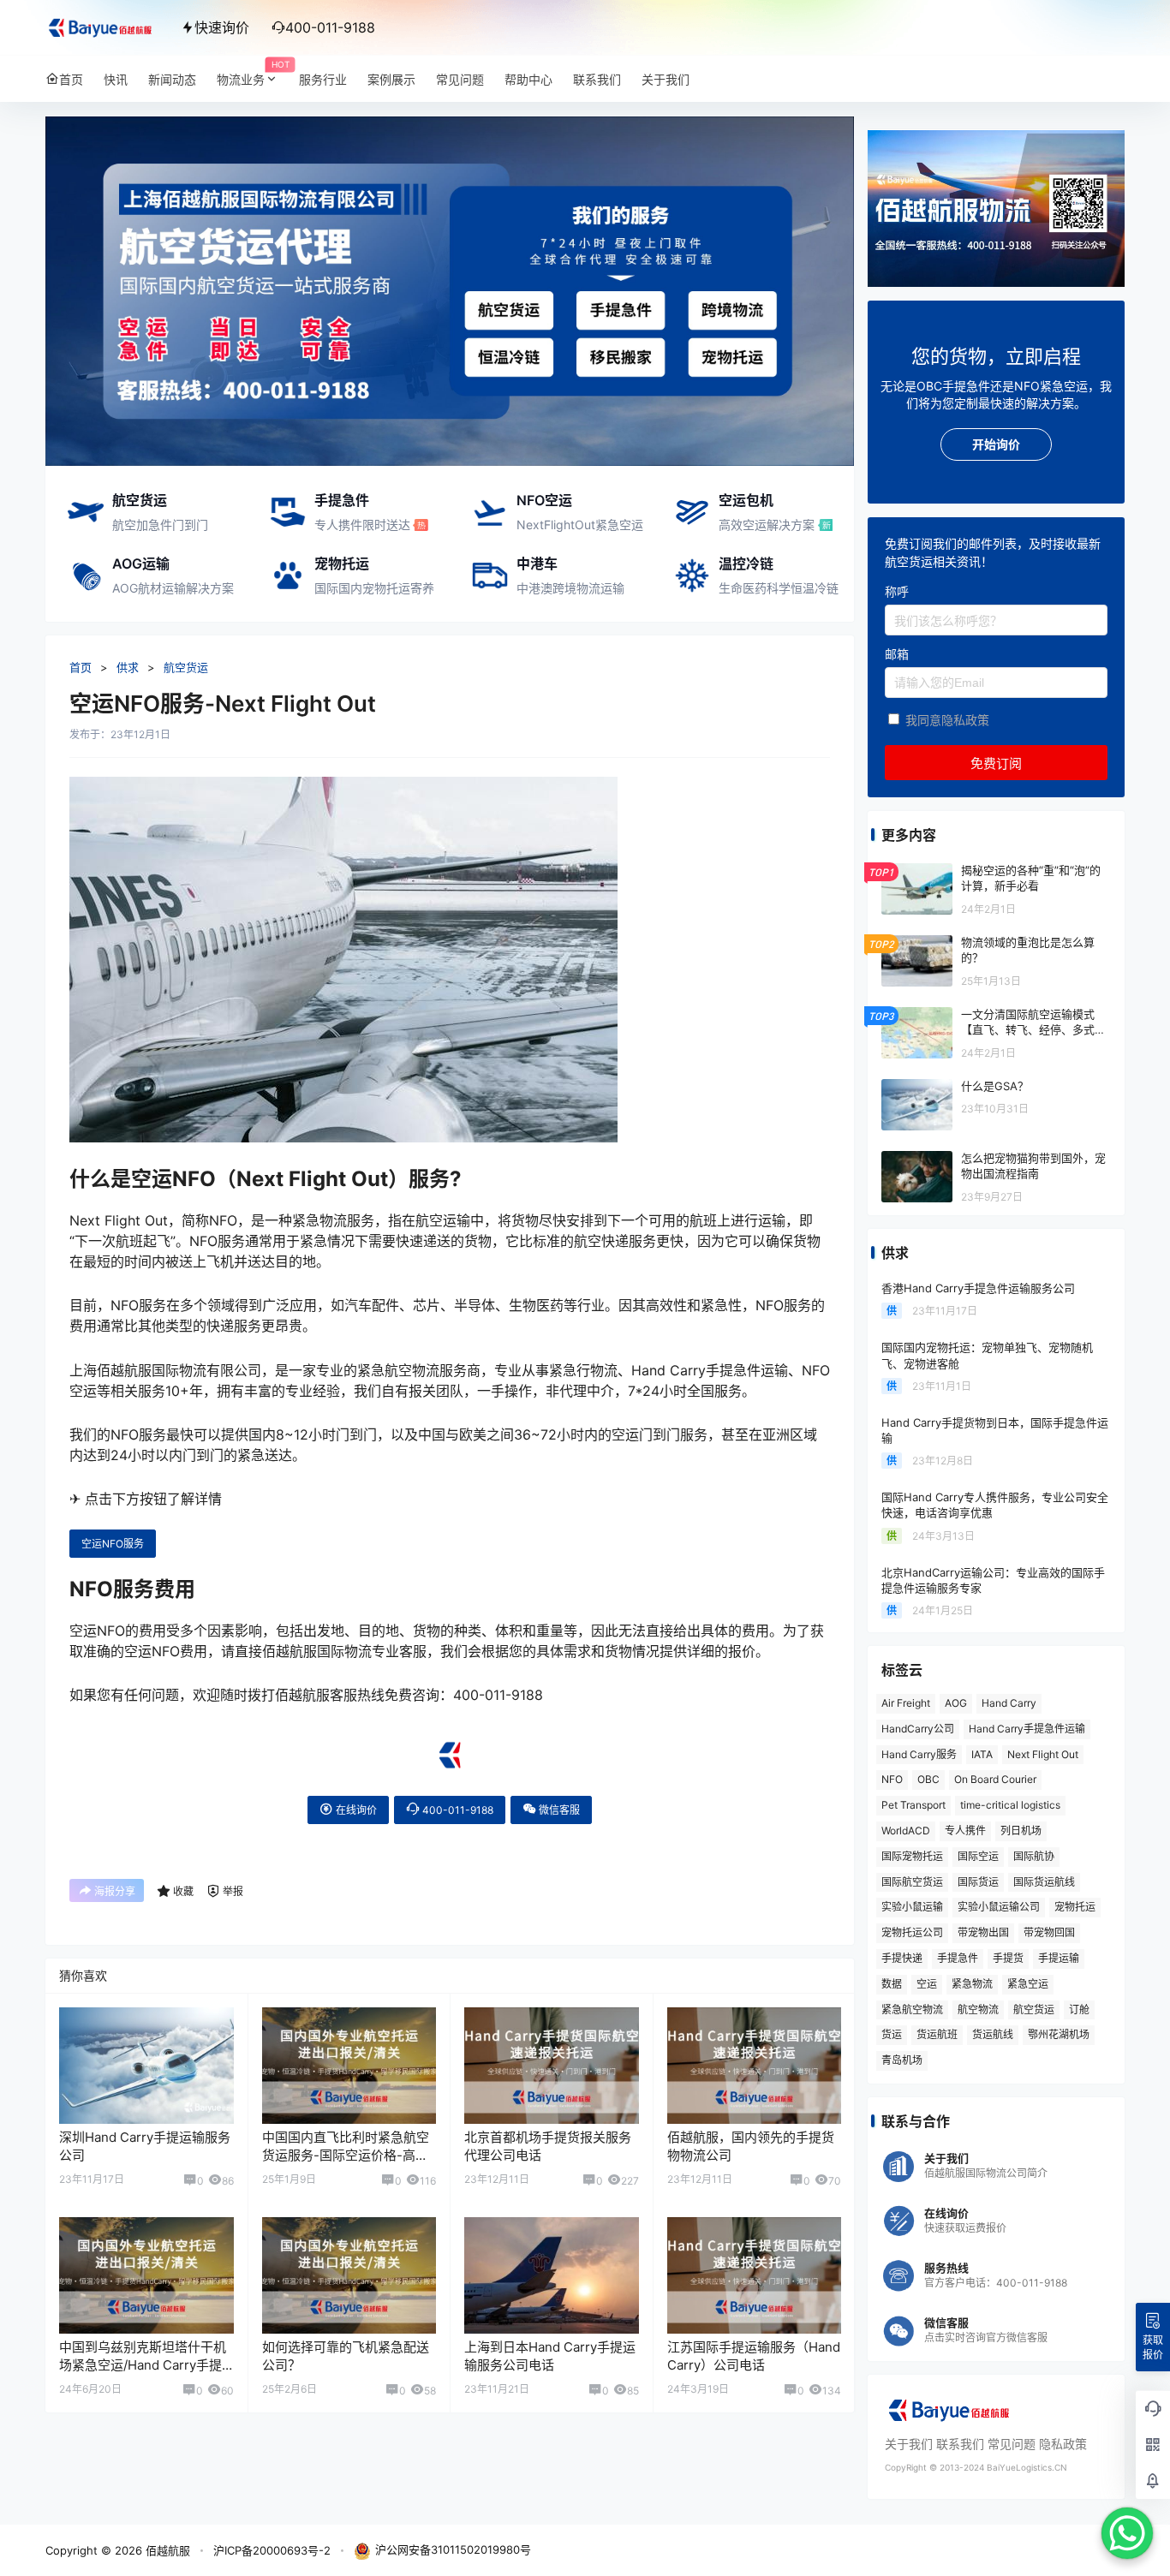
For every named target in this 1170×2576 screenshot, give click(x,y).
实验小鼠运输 (912, 1907)
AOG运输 (141, 563)
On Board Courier (995, 1779)
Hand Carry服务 (919, 1754)
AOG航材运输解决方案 (173, 588)
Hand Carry (1009, 1703)
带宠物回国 (1049, 1932)
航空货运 (140, 500)
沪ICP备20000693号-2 (272, 2550)
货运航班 (937, 2034)
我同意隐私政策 (947, 720)
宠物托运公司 (912, 1932)
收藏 (183, 1891)
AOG (956, 1703)
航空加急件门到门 (160, 525)
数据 (892, 1984)
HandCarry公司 (918, 1729)
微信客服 (558, 1810)
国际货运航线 (1044, 1882)
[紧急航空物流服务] (450, 125)
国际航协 (1034, 1856)
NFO (892, 1779)
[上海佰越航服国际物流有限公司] (450, 1748)
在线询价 (355, 1810)
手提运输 (1059, 1958)
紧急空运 (1028, 1984)
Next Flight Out (1043, 1754)
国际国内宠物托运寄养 (374, 588)
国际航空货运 (912, 1882)
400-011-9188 (457, 1810)
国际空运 (978, 1856)
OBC (928, 1779)
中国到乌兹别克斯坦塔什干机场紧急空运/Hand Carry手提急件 (143, 2365)
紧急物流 (972, 1984)
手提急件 (342, 500)
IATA (982, 1754)
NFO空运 (544, 500)
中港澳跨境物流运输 (570, 588)
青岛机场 (902, 2060)
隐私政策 (1063, 2444)
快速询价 (222, 27)
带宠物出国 (983, 1932)
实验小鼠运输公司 (999, 1907)
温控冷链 (746, 563)
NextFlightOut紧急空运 (580, 525)
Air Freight (906, 1703)
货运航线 (993, 2034)
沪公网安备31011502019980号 (453, 2549)
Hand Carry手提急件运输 (1027, 1729)
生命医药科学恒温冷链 (779, 588)
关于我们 (909, 2444)
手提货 (1008, 1958)
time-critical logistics (1010, 1805)
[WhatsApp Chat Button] (1127, 2533)
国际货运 (978, 1882)
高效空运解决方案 (767, 525)
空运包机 (746, 500)
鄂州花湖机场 (1059, 2034)
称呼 (897, 591)
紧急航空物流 (912, 2010)
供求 (128, 667)
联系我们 (960, 2444)
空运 (927, 1984)
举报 (233, 1891)
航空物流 (978, 2010)
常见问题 (1012, 2444)
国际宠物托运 (912, 1856)
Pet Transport (913, 1805)
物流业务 (253, 73)
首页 (81, 667)
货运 (892, 2034)
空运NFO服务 (113, 1544)
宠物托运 (342, 563)
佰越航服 (166, 2550)
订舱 (1079, 2010)
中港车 (537, 563)
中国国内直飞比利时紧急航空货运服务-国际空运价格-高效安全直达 (346, 2155)
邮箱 (897, 654)
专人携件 (965, 1831)
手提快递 (902, 1958)
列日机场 (1021, 1831)
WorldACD (906, 1831)
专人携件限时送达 (362, 525)
